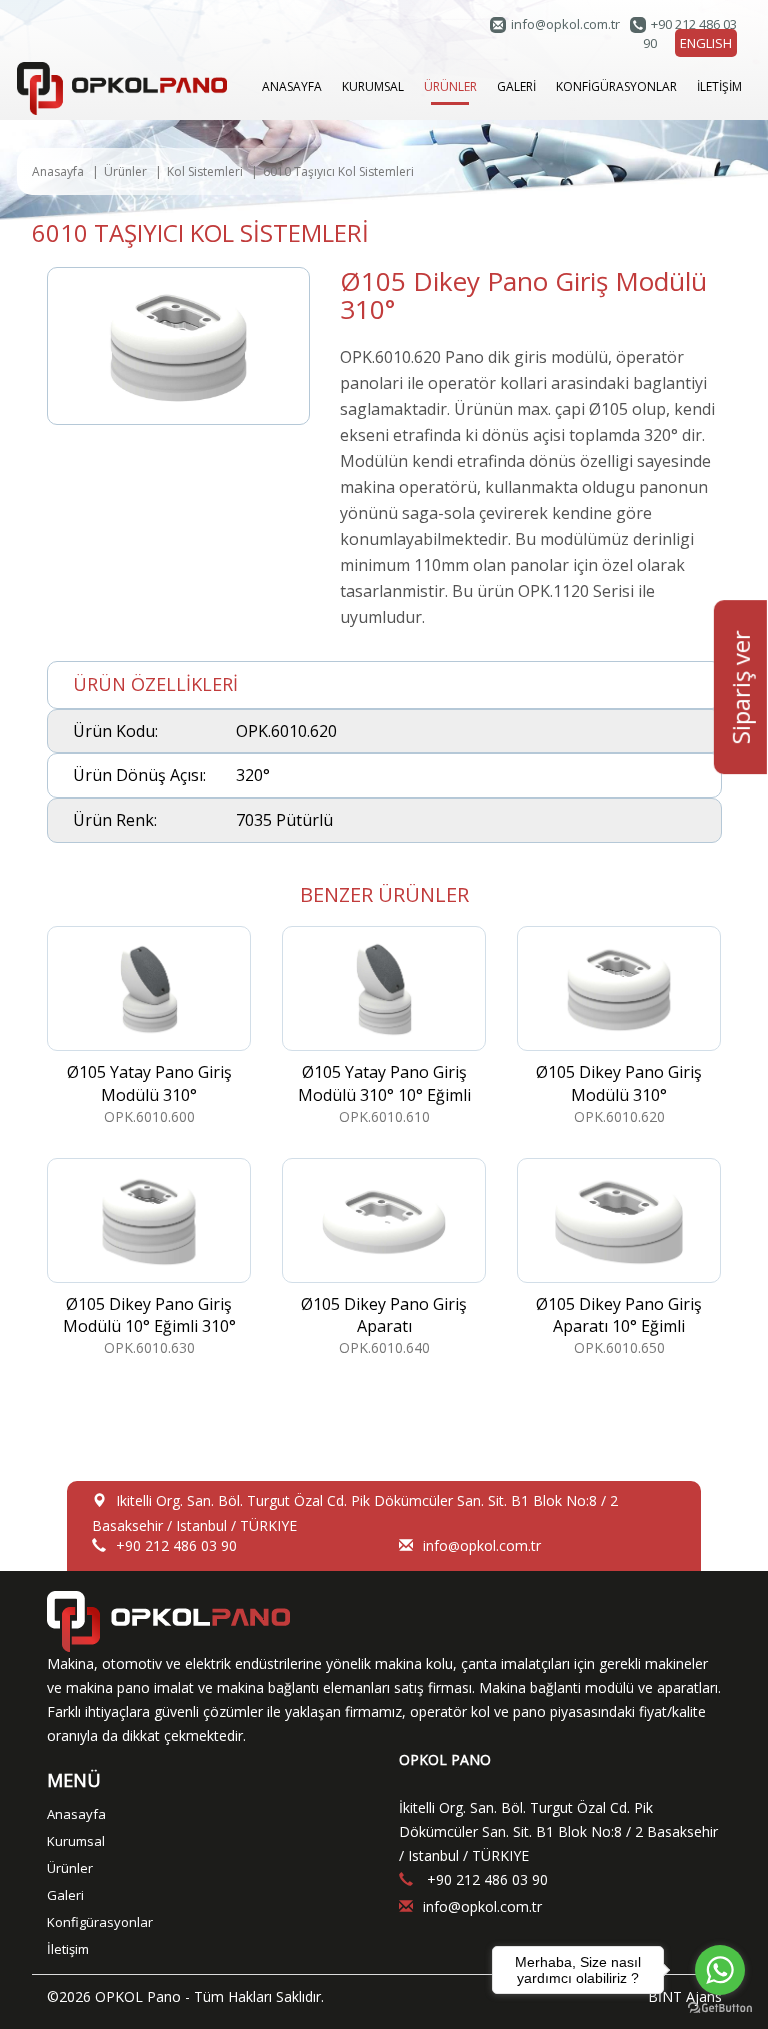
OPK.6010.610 (384, 1093)
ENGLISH (706, 43)
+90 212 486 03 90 (176, 1545)
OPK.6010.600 (149, 1093)
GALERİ (516, 86)
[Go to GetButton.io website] (720, 2008)
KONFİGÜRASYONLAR (616, 86)
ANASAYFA (292, 86)
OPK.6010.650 (619, 1325)
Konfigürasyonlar (100, 1922)
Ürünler (125, 171)
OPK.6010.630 (149, 1325)
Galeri (65, 1895)
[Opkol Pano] (122, 87)
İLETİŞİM (719, 86)
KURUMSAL (373, 86)
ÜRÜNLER (450, 86)
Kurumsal (76, 1841)
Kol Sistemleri (205, 171)
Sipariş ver (740, 687)
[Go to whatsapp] (720, 1970)
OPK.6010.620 (619, 1093)
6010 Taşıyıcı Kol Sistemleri (338, 171)
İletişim (68, 1949)
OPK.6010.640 (384, 1325)
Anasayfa (58, 171)
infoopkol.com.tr (565, 24)
